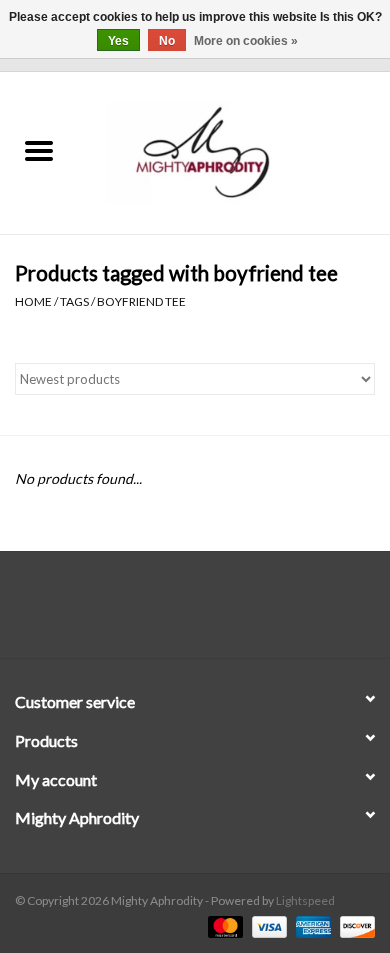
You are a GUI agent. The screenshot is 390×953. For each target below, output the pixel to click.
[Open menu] (39, 150)
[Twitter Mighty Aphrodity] (178, 612)
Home (33, 301)
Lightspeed (305, 900)
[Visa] (267, 925)
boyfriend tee (141, 301)
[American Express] (311, 925)
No (167, 41)
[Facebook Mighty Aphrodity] (143, 612)
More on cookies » (246, 41)
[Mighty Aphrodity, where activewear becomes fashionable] (234, 151)
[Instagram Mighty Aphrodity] (248, 612)
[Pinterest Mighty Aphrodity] (213, 612)
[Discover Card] (354, 925)
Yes (118, 41)
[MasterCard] (223, 925)
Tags (74, 301)
